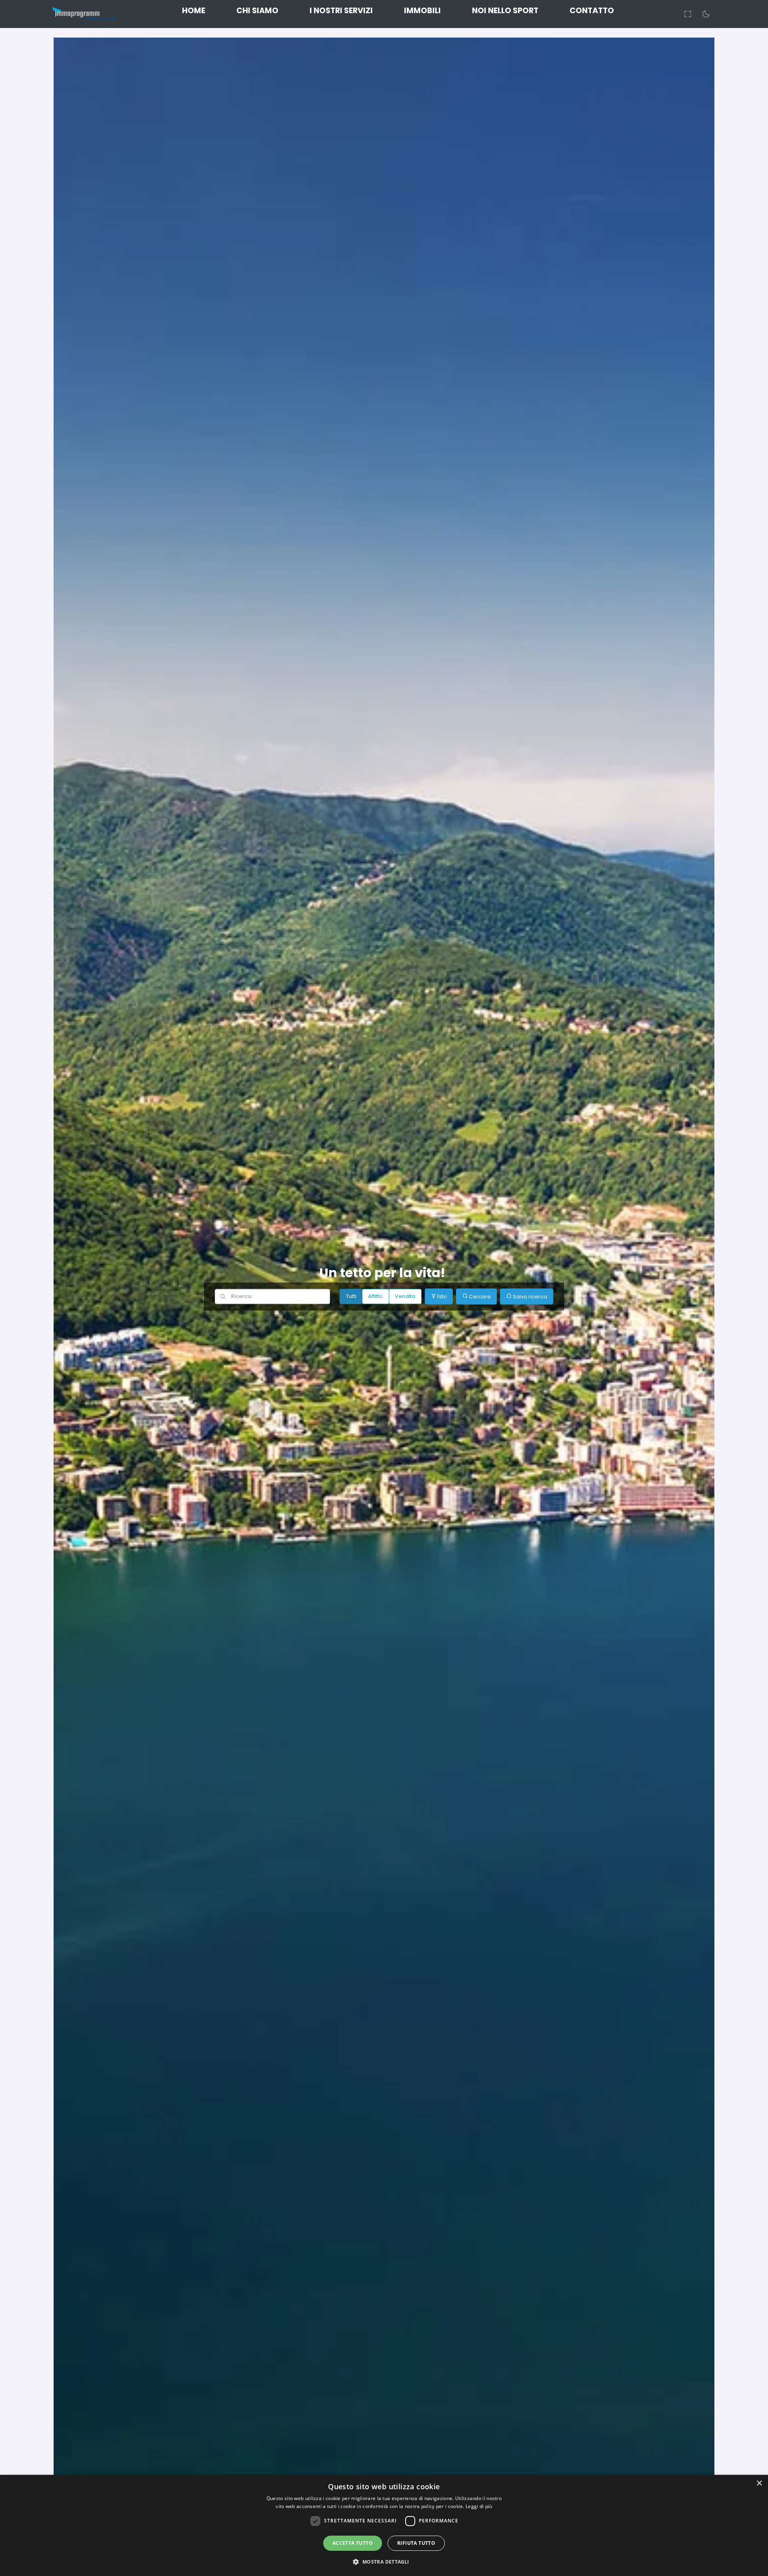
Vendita (405, 1297)
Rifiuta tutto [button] (416, 2543)
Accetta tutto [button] (353, 2543)
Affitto (375, 1297)
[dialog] (384, 2525)
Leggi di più (479, 2506)
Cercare (479, 1297)
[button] (384, 2562)
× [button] (759, 2483)
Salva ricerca (529, 1297)
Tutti (351, 1297)
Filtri (441, 1297)
